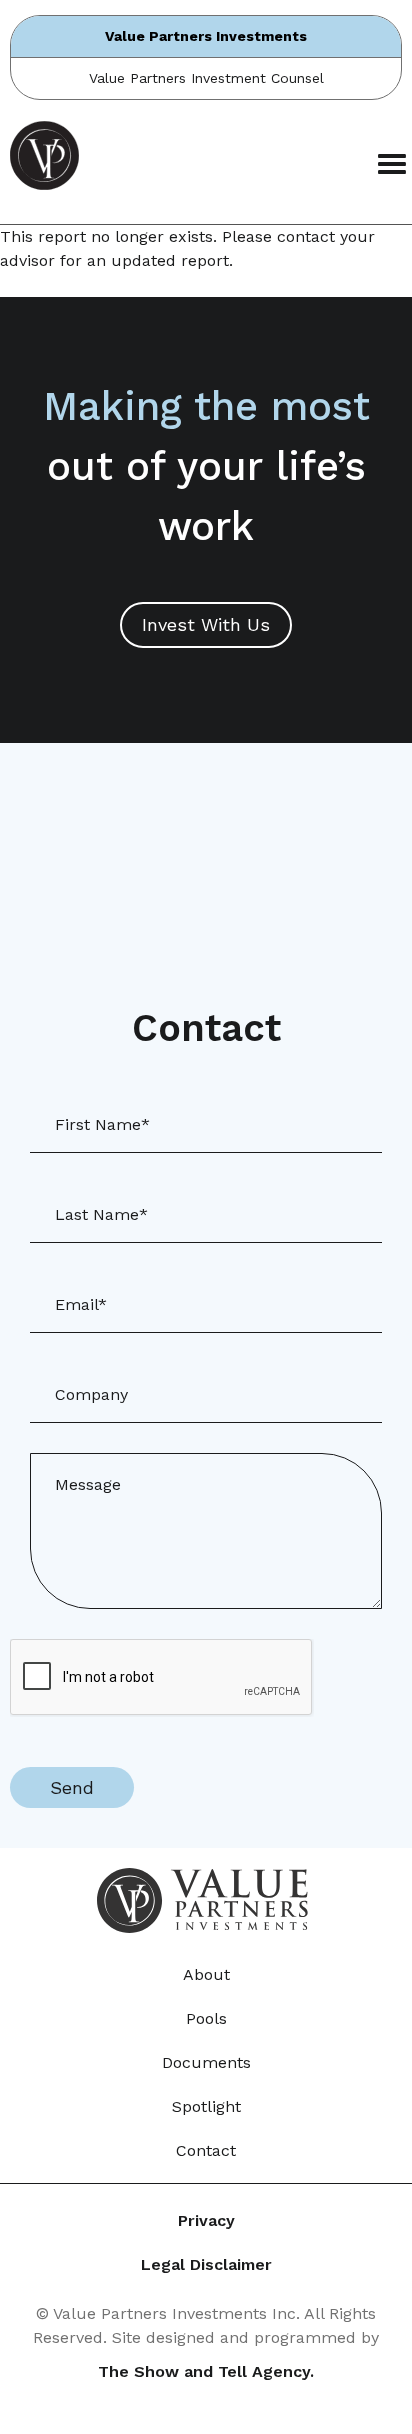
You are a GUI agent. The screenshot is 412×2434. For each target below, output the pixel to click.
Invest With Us (206, 624)
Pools (206, 2018)
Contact (206, 2150)
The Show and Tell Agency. (206, 2371)
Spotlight (206, 2106)
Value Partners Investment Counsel (206, 78)
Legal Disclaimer (206, 2264)
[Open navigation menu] (387, 164)
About (206, 1974)
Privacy (206, 2220)
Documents (206, 2062)
